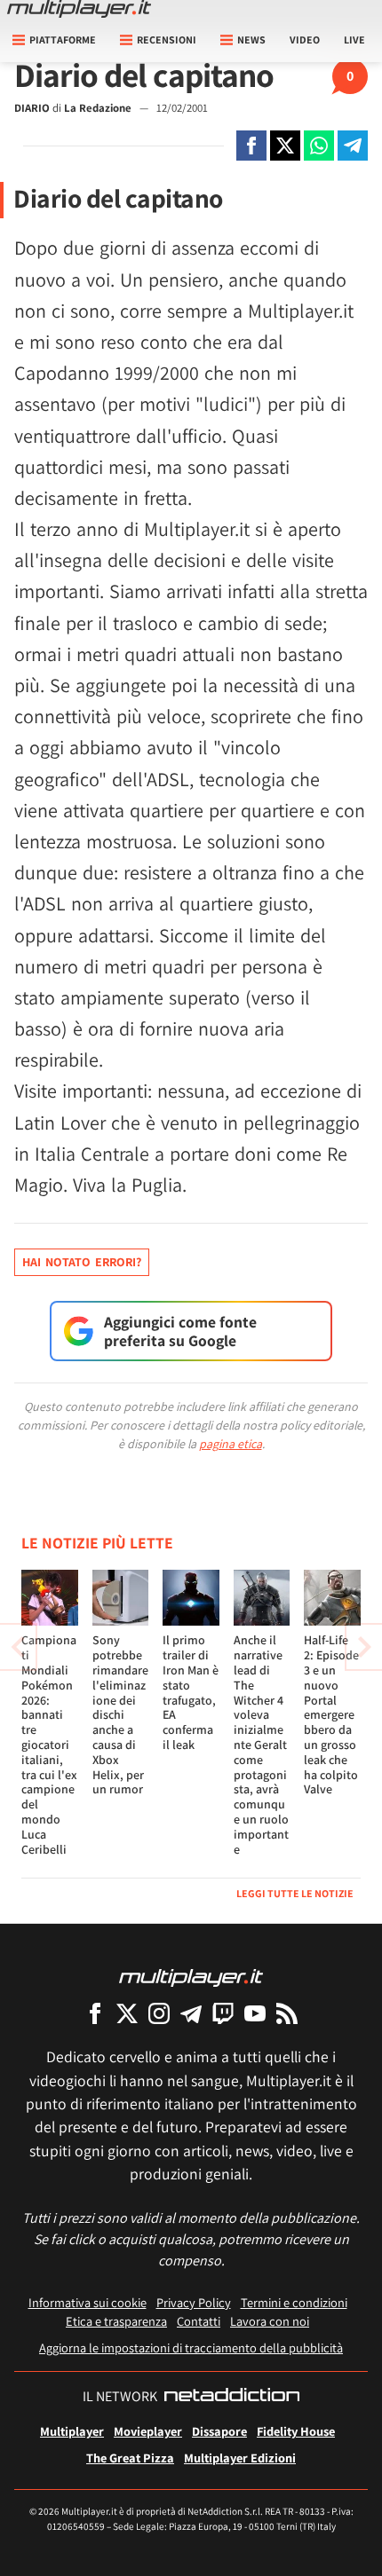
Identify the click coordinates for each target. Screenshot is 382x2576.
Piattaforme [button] (63, 39)
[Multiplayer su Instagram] (159, 2013)
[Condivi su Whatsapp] (319, 146)
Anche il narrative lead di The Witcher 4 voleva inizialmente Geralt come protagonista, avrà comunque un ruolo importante (261, 1744)
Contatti (199, 2321)
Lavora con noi (270, 2321)
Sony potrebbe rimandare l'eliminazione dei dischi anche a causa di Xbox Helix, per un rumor (120, 1714)
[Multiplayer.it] (79, 9)
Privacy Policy (194, 2302)
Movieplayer (148, 2431)
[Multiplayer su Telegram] (191, 2013)
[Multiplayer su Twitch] (223, 2013)
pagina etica (231, 1444)
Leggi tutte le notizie (295, 1893)
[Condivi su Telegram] (353, 146)
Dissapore (219, 2431)
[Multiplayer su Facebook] (95, 2013)
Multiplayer (72, 2431)
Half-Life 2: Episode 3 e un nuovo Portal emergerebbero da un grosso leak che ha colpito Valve (331, 1714)
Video (305, 39)
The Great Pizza (130, 2458)
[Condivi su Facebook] (251, 146)
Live (354, 39)
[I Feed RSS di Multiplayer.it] (287, 2013)
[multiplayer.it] (191, 1977)
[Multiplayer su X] (127, 2013)
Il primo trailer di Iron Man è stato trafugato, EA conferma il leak (191, 1692)
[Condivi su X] (285, 146)
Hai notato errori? (82, 1262)
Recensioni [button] (167, 39)
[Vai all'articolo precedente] (364, 1647)
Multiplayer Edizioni (240, 2458)
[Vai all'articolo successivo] (18, 1647)
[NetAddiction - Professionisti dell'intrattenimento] (232, 2397)
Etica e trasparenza (116, 2321)
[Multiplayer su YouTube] (255, 2013)
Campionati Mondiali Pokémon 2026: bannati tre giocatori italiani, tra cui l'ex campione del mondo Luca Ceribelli (49, 1744)
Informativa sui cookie (88, 2302)
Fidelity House (296, 2431)
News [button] (251, 39)
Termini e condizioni (294, 2302)
